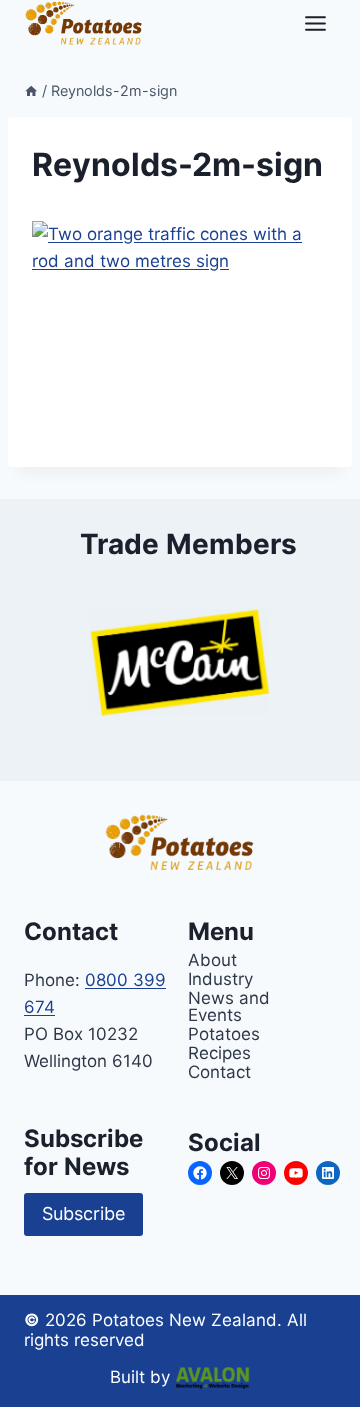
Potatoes (224, 1033)
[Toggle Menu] (315, 23)
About (212, 959)
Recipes (219, 1052)
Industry (220, 978)
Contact (219, 1071)
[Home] (31, 90)
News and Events (229, 1006)
